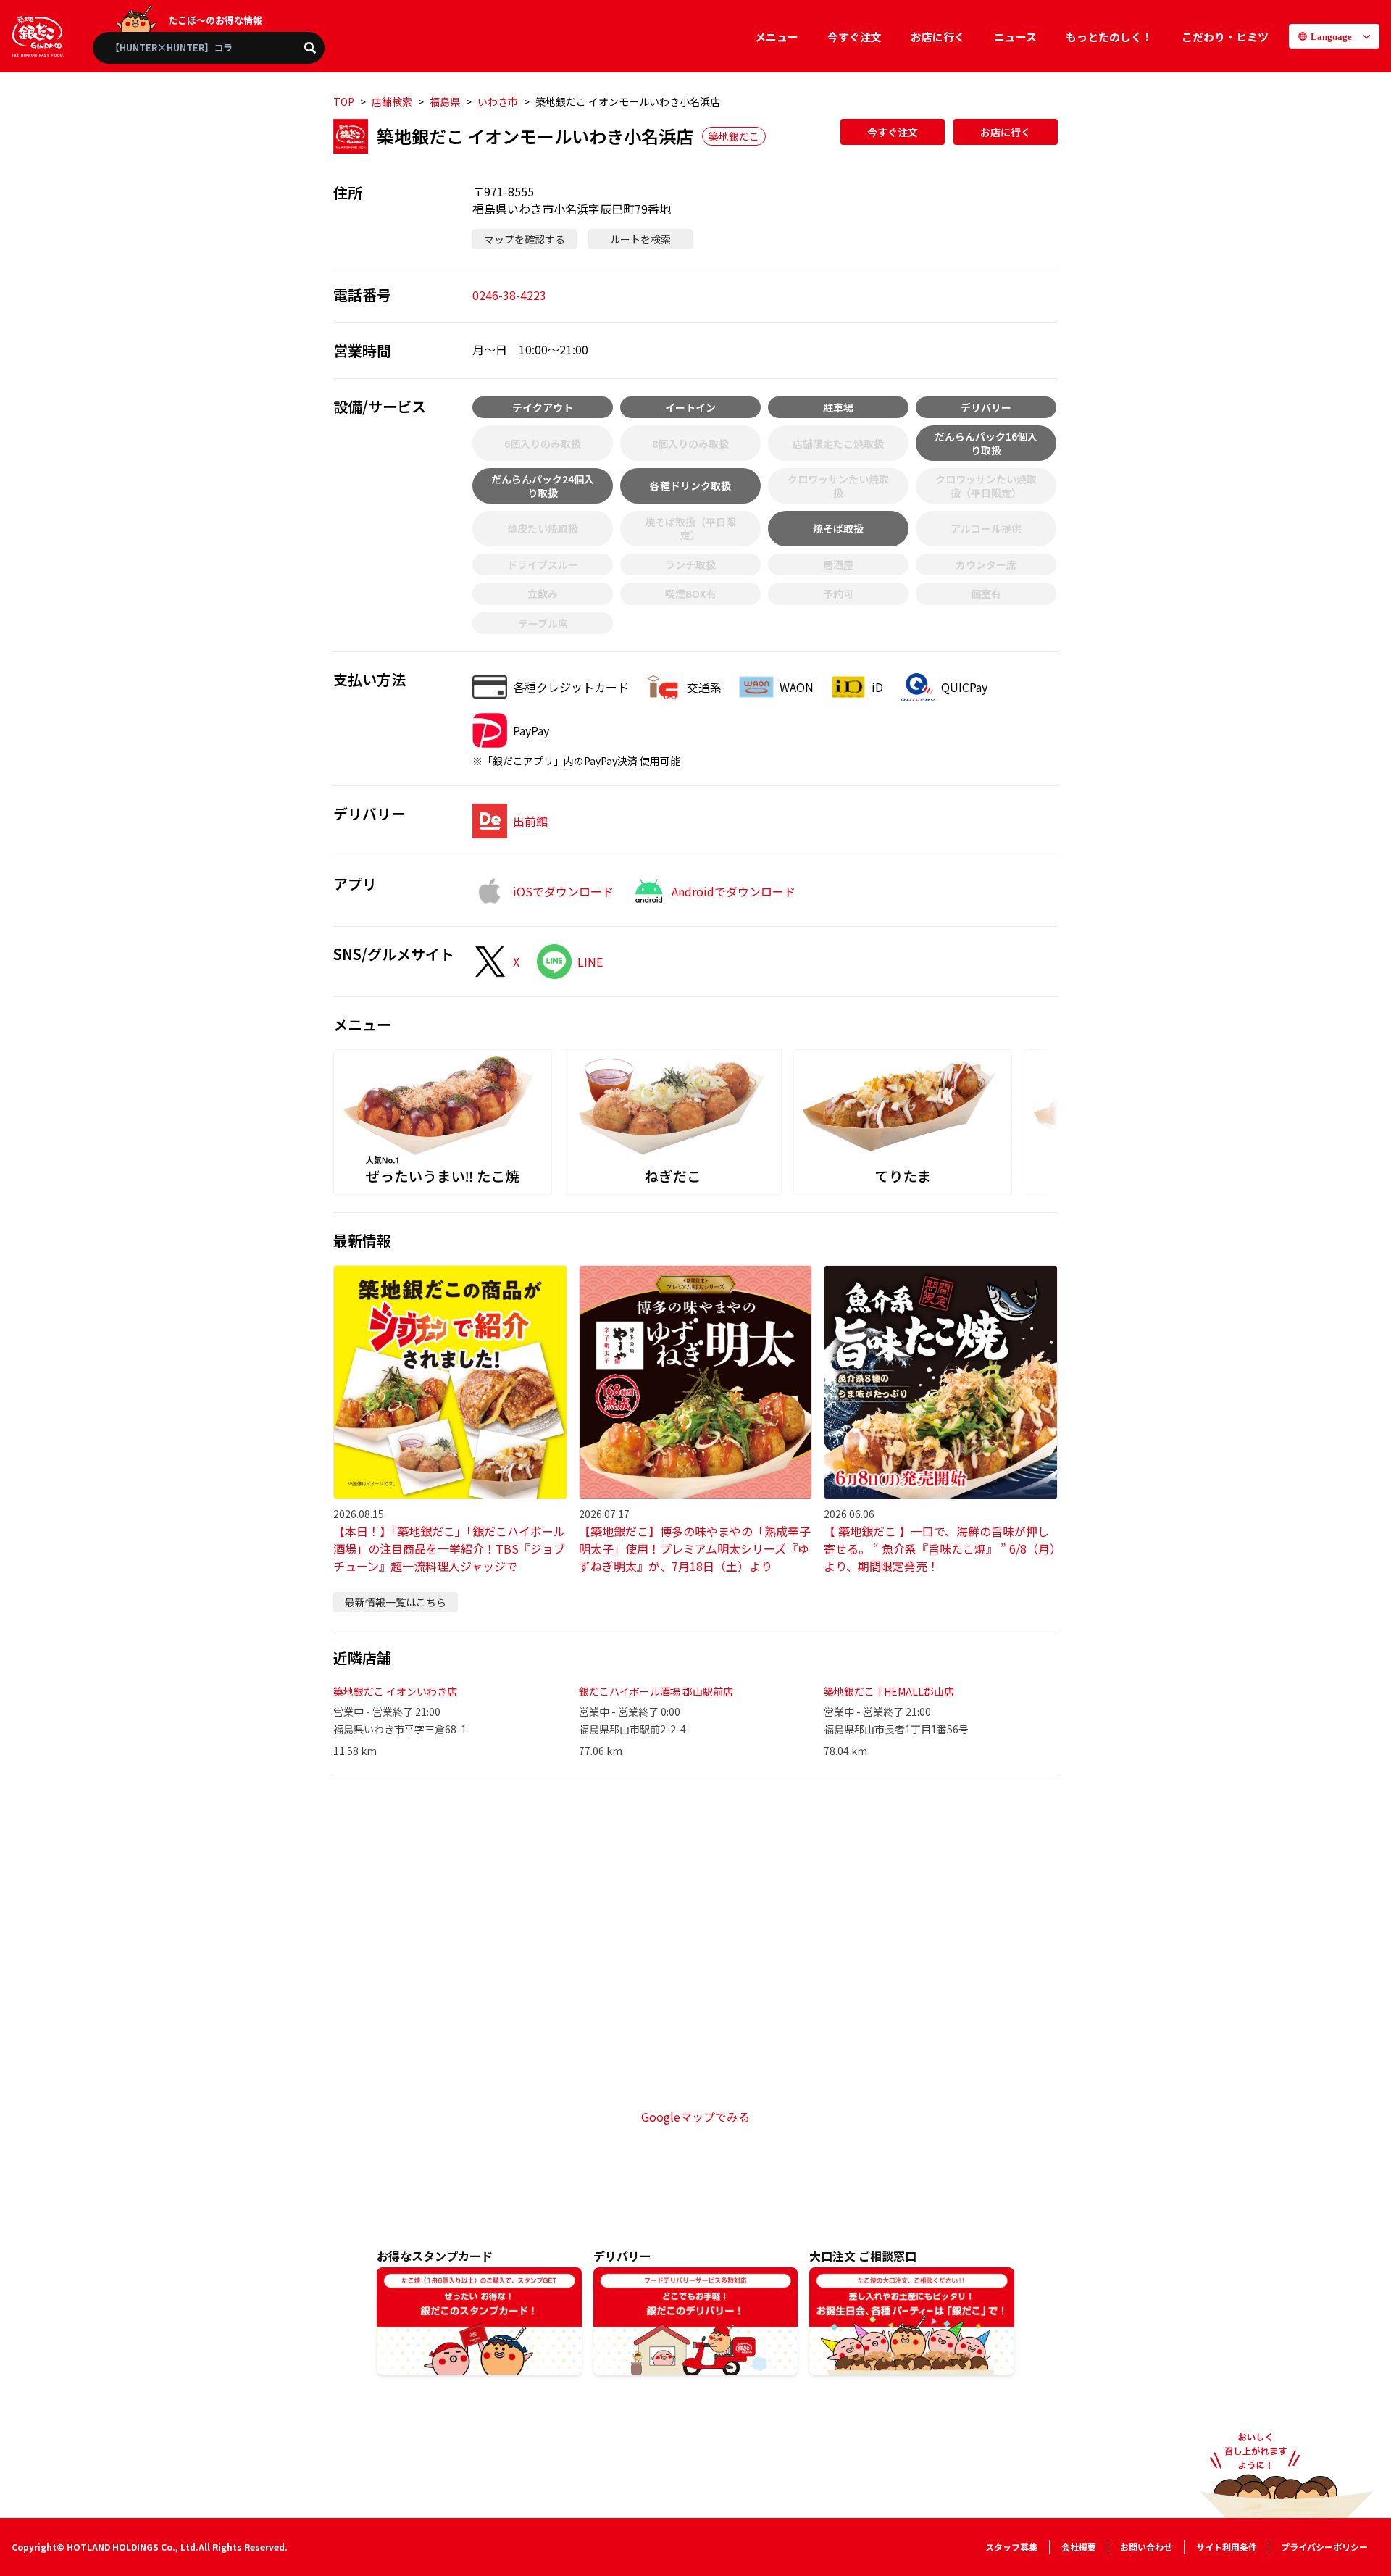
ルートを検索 (640, 239)
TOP (344, 101)
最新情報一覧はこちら (396, 1602)
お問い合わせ (1146, 2547)
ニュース (1015, 37)
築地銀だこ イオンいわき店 (395, 1691)
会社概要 (1079, 2547)
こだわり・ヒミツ (1225, 37)
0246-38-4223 (509, 295)
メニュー (777, 37)
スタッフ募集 (1011, 2547)
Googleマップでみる (695, 2117)
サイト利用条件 (1227, 2547)
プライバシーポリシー (1324, 2547)
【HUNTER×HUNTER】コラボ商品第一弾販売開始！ (217, 47)
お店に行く (938, 37)
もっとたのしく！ (1109, 37)
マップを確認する (525, 239)
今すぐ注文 (855, 37)
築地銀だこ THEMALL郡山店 (889, 1691)
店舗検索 (392, 101)
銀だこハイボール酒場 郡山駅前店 (656, 1691)
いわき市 (498, 101)
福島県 (445, 101)
